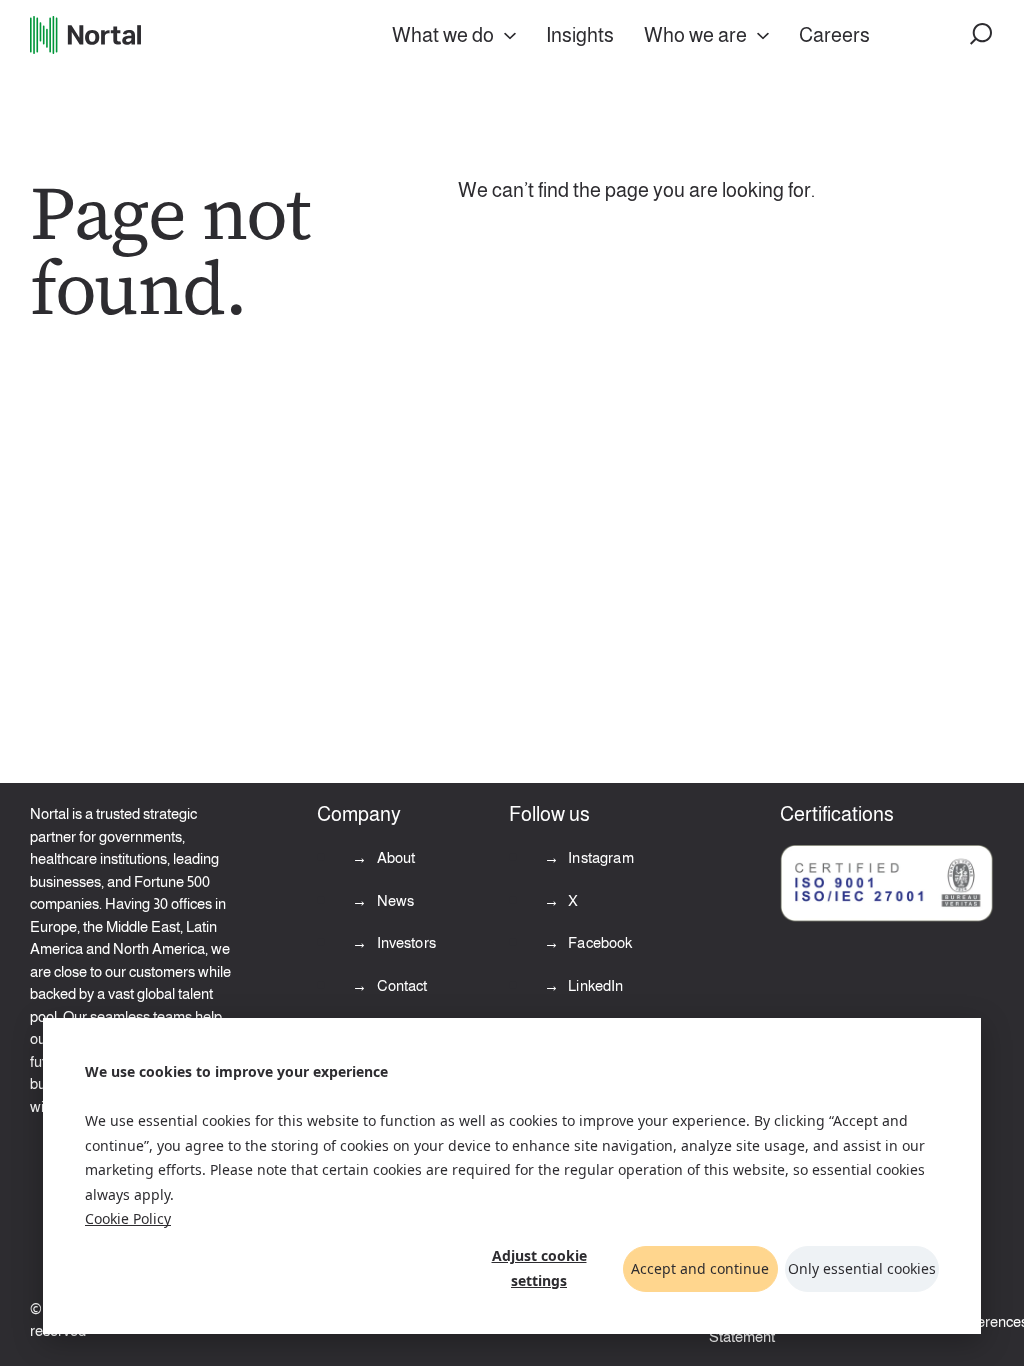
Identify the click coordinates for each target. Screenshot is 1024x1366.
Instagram (599, 857)
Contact (400, 985)
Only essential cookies (862, 1268)
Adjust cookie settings (539, 1268)
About (394, 857)
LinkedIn (594, 985)
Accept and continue (700, 1268)
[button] (982, 35)
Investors (404, 942)
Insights (580, 35)
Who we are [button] (695, 35)
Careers (834, 35)
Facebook (598, 942)
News (393, 900)
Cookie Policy (128, 1218)
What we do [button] (443, 35)
